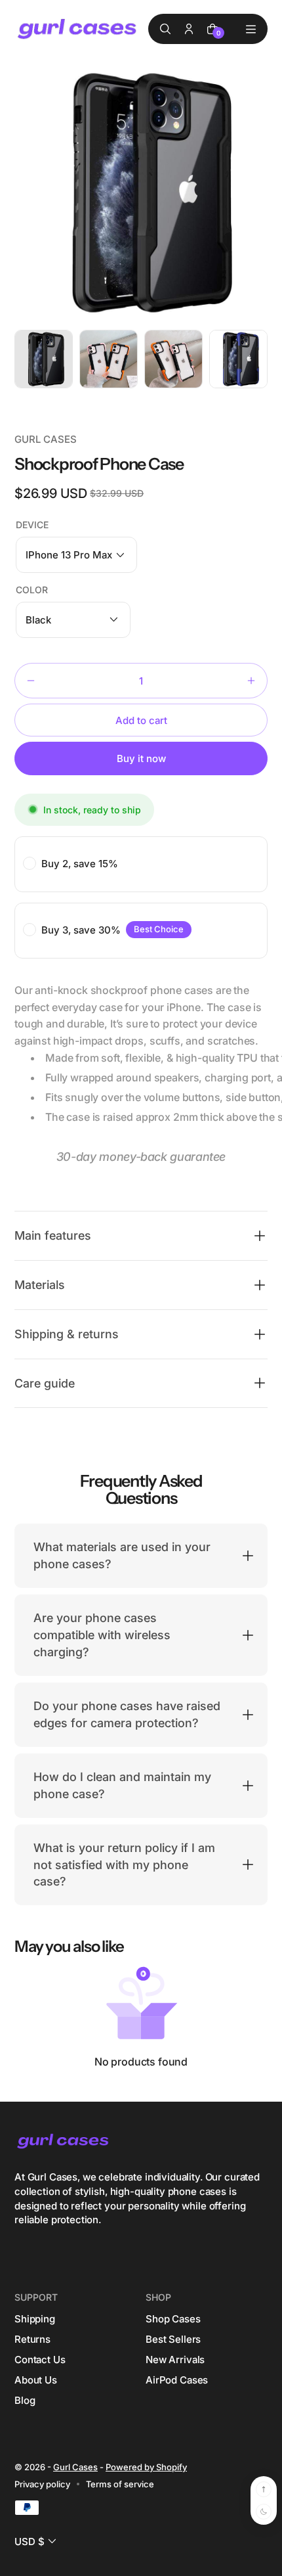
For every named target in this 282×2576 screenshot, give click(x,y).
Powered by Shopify (146, 2467)
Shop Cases (173, 2319)
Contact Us (40, 2360)
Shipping (35, 2319)
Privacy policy (42, 2484)
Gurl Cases (75, 2467)
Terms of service (120, 2484)
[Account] (189, 29)
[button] (76, 555)
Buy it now (141, 758)
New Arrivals (175, 2360)
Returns (32, 2339)
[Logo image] (78, 29)
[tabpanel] (47, 362)
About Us (36, 2380)
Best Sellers (173, 2339)
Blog (25, 2400)
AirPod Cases (177, 2380)
